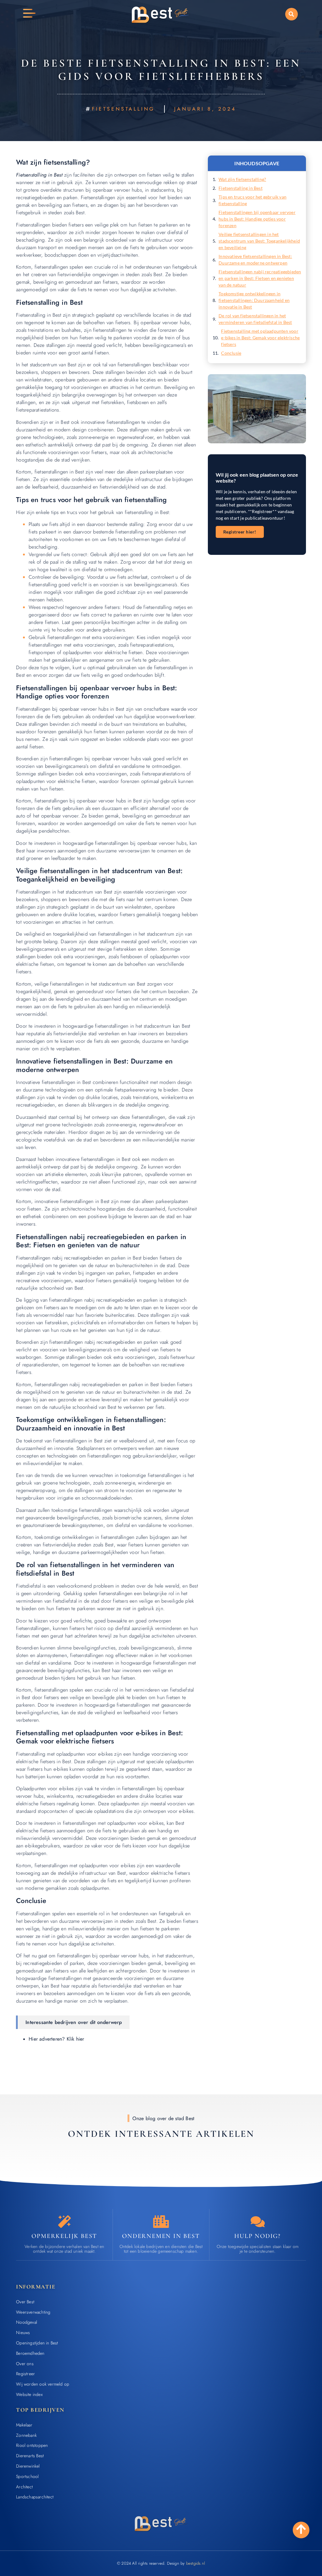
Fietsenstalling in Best (241, 188)
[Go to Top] (301, 2529)
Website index (29, 2394)
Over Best (25, 2302)
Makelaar (24, 2425)
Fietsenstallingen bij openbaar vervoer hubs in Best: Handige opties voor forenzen (257, 219)
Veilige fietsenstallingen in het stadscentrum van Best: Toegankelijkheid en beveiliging (259, 241)
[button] (291, 14)
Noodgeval (27, 2322)
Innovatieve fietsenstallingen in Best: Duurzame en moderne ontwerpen (255, 260)
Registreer (25, 2374)
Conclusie (231, 353)
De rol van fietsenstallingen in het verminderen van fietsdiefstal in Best (255, 319)
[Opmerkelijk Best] (64, 2222)
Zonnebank (26, 2435)
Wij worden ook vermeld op (43, 2384)
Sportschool (27, 2476)
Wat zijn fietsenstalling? (242, 179)
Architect (24, 2487)
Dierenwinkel (28, 2466)
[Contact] (258, 2222)
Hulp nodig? (258, 2236)
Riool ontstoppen (32, 2445)
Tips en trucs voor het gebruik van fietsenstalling (253, 200)
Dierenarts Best (30, 2456)
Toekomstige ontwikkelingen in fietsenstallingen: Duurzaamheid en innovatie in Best (254, 300)
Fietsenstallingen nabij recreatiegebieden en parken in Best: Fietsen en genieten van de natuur (260, 278)
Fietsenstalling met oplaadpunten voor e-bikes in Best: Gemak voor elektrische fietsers (260, 338)
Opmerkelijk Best (64, 2236)
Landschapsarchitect (35, 2497)
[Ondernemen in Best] (161, 2222)
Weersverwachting (33, 2312)
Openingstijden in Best (37, 2343)
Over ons (25, 2364)
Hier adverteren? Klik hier (56, 2039)
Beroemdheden (30, 2353)
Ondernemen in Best (161, 2236)
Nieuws (23, 2333)
